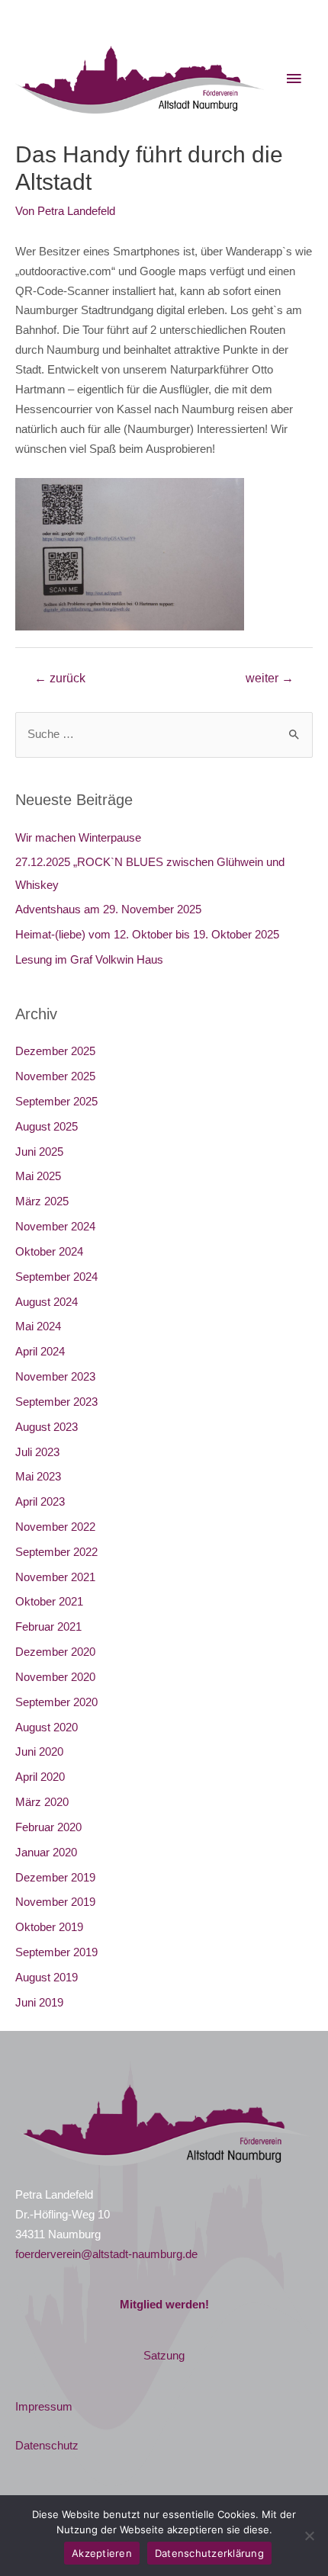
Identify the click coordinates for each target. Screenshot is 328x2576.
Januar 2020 (46, 1853)
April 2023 (40, 1502)
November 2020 (55, 1677)
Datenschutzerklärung (209, 2553)
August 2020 (47, 1727)
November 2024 (55, 1227)
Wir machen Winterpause (78, 838)
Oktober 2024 (49, 1252)
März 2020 (42, 1802)
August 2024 (47, 1302)
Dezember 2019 (55, 1878)
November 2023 (55, 1377)
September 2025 (56, 1102)
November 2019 (55, 1902)
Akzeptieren (102, 2553)
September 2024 (56, 1277)
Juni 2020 (39, 1752)
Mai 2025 (38, 1176)
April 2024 (40, 1352)
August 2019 (47, 1978)
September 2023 (56, 1402)
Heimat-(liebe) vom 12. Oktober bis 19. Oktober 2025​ (147, 935)
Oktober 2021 (49, 1602)
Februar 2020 (48, 1827)
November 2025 (55, 1076)
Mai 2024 (38, 1326)
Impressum (44, 2407)
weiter (270, 678)
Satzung (164, 2356)
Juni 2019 (39, 2003)
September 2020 (56, 1702)
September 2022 (56, 1552)
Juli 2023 (37, 1452)
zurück (60, 678)
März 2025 (42, 1201)
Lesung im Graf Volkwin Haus (89, 960)
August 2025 (47, 1127)
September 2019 (56, 1952)
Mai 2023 (38, 1477)
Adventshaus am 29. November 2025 (108, 909)
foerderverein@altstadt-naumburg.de (106, 2254)
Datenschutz (47, 2446)
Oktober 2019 (49, 1927)
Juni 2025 (39, 1152)
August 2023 (47, 1427)
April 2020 (40, 1777)
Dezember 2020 (55, 1652)
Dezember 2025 (55, 1051)
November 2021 (55, 1577)
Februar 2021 (48, 1627)
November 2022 (55, 1527)
